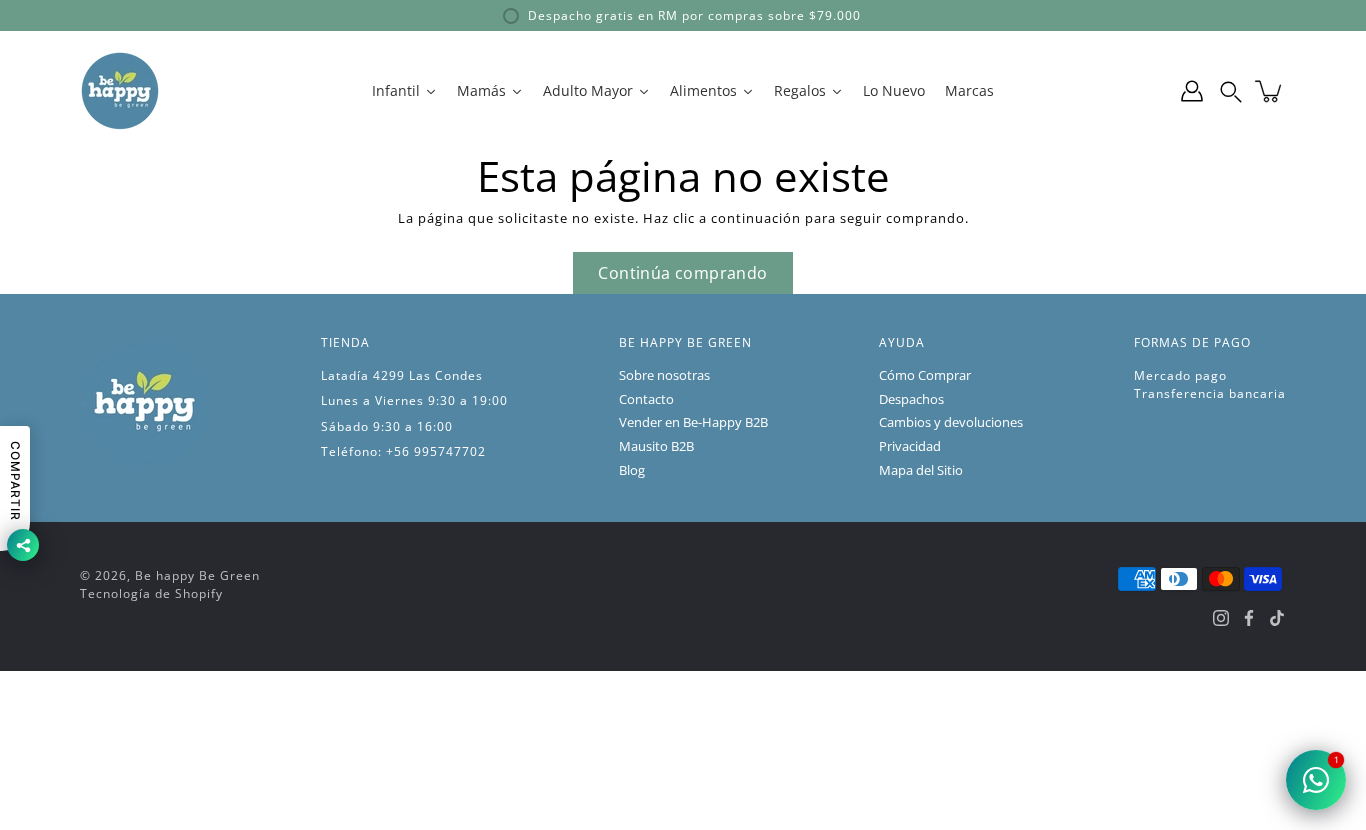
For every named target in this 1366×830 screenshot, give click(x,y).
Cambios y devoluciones (951, 422)
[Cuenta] (1192, 91)
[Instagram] (1221, 618)
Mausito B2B (656, 446)
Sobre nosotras (664, 375)
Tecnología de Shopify (151, 593)
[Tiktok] (1277, 618)
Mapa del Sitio (921, 470)
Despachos (911, 399)
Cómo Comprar (925, 375)
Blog (632, 470)
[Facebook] (1249, 618)
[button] (1231, 91)
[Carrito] (1270, 91)
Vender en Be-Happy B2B (693, 422)
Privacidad (910, 446)
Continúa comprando (682, 273)
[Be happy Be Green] (120, 91)
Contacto (646, 399)
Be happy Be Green (197, 575)
